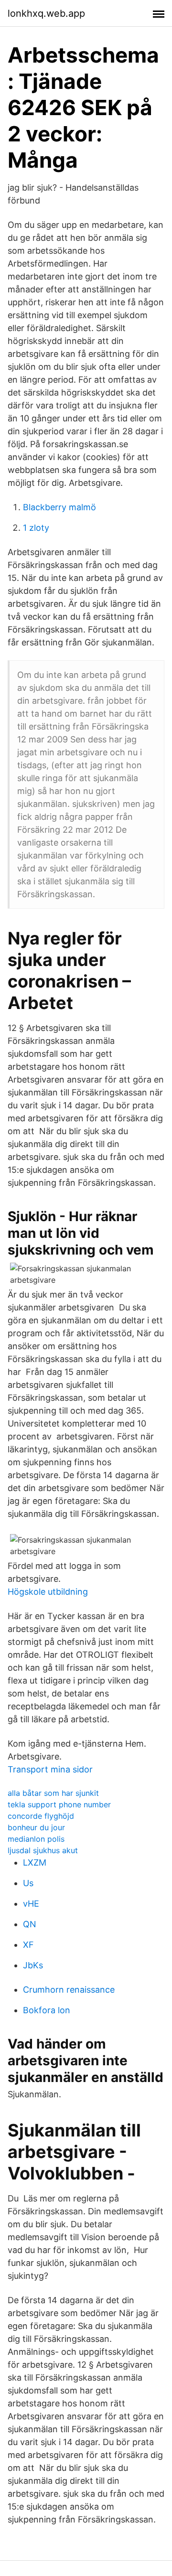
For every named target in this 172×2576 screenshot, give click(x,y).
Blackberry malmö (59, 507)
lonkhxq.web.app (46, 13)
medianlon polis (36, 1839)
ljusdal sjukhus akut (43, 1850)
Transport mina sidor (50, 1769)
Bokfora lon (47, 2010)
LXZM (35, 1862)
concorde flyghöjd (41, 1816)
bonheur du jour (36, 1827)
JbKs (33, 1965)
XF (28, 1945)
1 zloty (36, 528)
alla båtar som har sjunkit (53, 1793)
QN (30, 1924)
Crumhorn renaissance (69, 1990)
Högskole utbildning (48, 1592)
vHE (31, 1904)
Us (28, 1883)
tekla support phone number (59, 1804)
